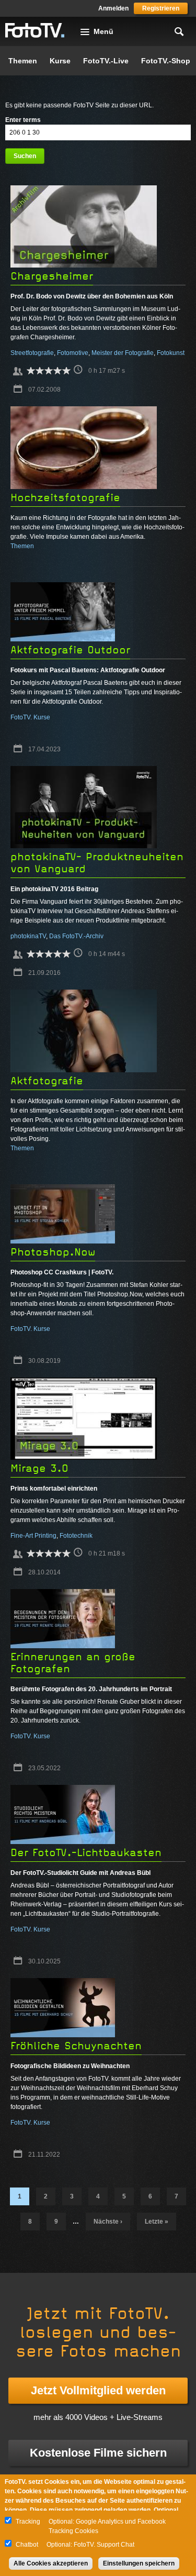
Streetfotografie (32, 353)
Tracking (28, 2522)
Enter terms (23, 120)
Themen (23, 61)
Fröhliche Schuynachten (76, 2046)
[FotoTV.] (35, 31)
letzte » (157, 2222)
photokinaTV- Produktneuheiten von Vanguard (97, 863)
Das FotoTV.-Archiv (76, 936)
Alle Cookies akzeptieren (51, 2563)
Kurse (60, 61)
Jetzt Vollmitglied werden (98, 2390)
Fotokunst (171, 353)
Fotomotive (73, 353)
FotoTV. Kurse (30, 717)
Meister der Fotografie (123, 353)
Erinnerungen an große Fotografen (73, 1663)
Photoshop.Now (53, 1252)
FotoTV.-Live (106, 61)
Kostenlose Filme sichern (98, 2453)
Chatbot (27, 2545)
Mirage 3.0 (39, 1468)
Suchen (25, 156)
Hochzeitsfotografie (65, 498)
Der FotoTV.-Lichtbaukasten (86, 1853)
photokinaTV (28, 936)
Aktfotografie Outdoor (70, 650)
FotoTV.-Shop (166, 61)
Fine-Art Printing (33, 1536)
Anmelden (113, 8)
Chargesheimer (52, 276)
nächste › (108, 2222)
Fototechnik (76, 1536)
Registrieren (161, 8)
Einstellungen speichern (139, 2563)
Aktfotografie (47, 1081)
